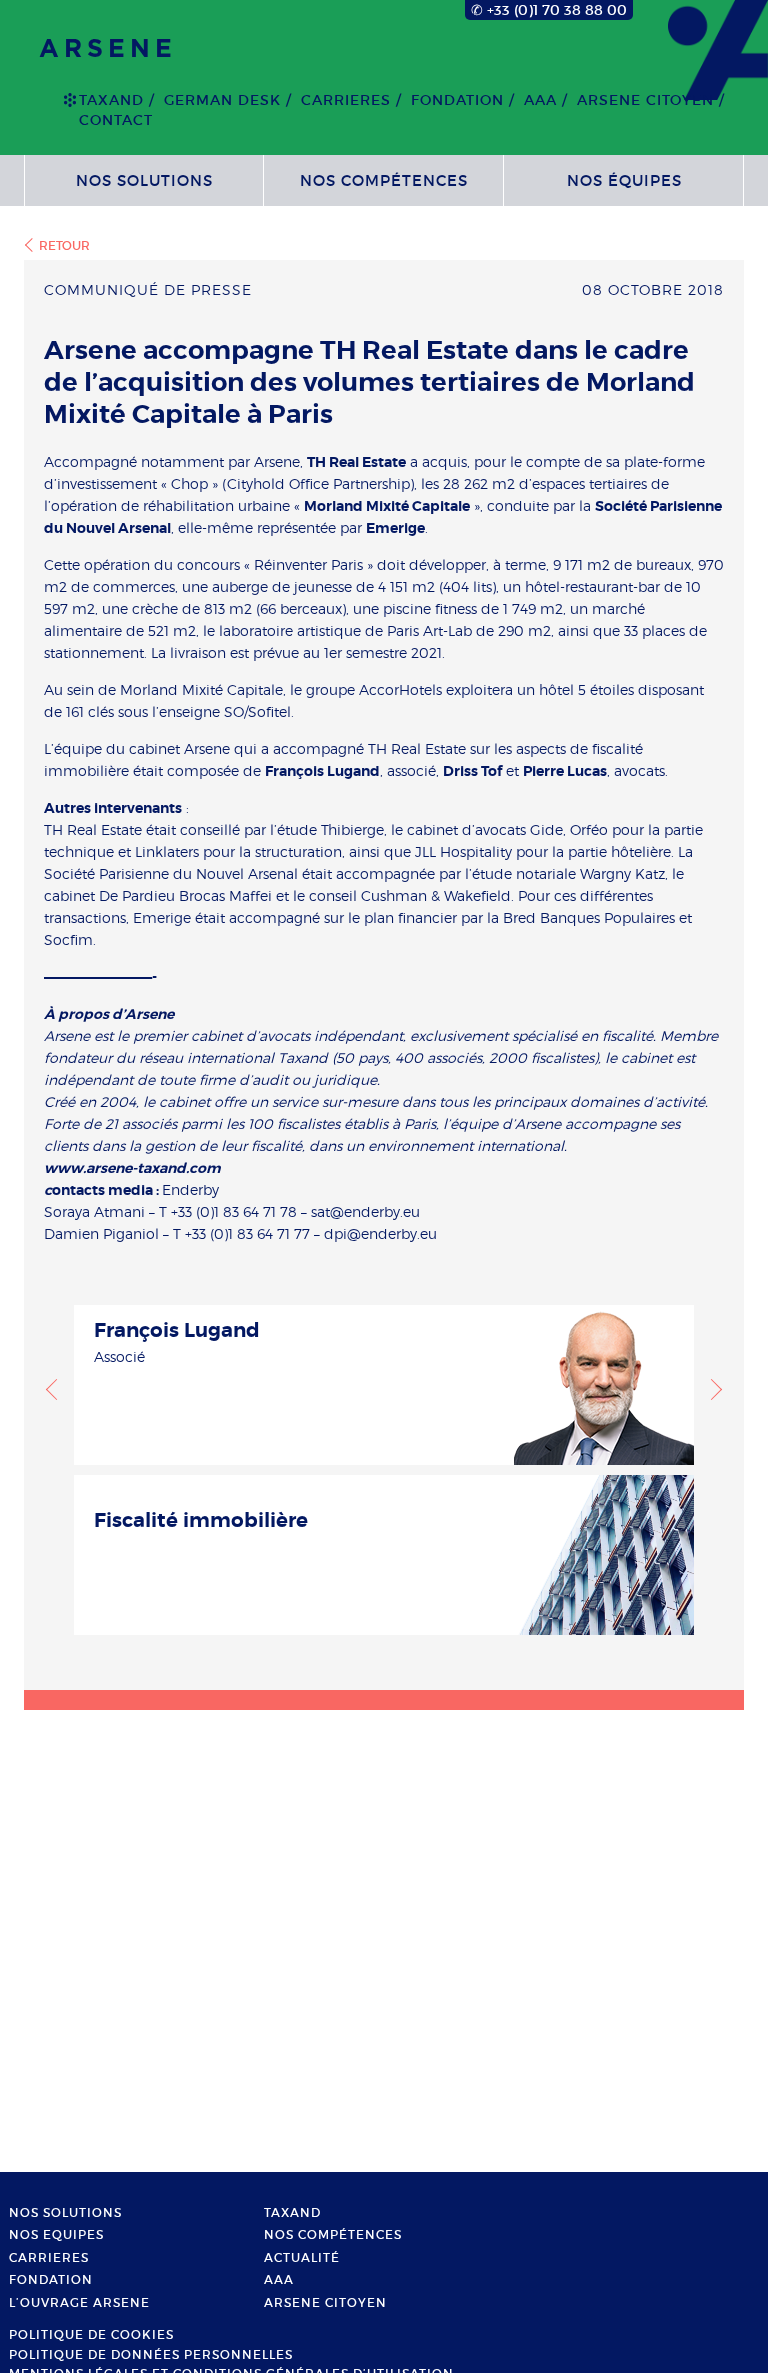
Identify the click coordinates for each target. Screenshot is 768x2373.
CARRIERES (346, 100)
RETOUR (64, 245)
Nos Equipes (56, 2235)
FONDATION (457, 100)
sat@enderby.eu (365, 1211)
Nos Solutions (144, 180)
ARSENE (108, 49)
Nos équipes (624, 180)
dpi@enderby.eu (380, 1233)
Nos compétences (384, 180)
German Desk (222, 100)
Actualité (302, 2258)
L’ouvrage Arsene (79, 2303)
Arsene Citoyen (645, 100)
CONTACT (116, 120)
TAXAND (111, 100)
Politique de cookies (91, 2335)
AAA (540, 100)
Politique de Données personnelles (151, 2355)
